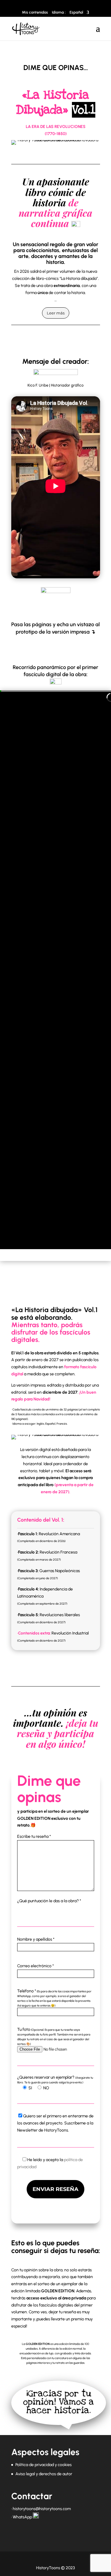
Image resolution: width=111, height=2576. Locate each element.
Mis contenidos (35, 12)
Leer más (56, 313)
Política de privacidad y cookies (44, 2465)
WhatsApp (22, 2517)
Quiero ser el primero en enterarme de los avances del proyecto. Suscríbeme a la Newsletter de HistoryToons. (55, 2123)
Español (76, 12)
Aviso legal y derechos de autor (44, 2474)
